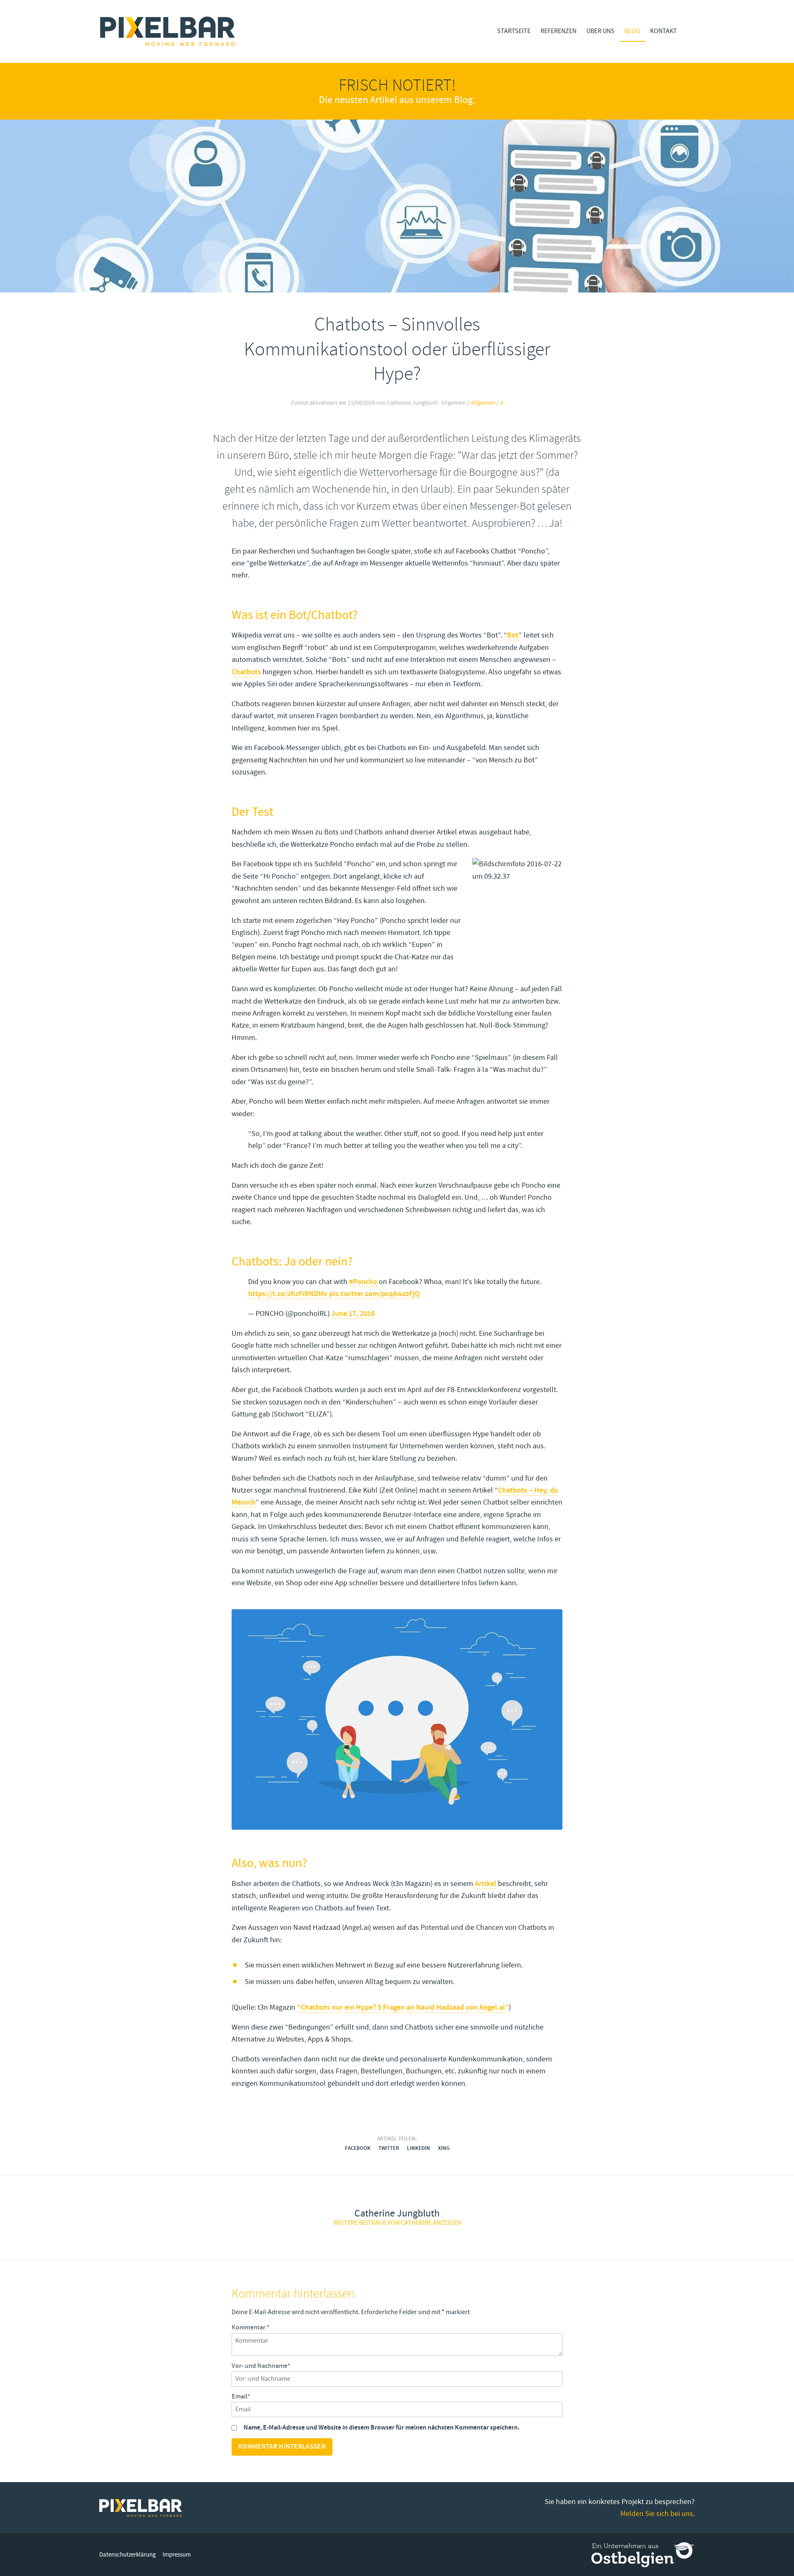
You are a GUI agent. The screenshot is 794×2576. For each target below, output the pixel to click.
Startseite (514, 31)
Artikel (485, 1884)
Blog (632, 31)
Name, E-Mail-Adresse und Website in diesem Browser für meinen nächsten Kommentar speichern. (381, 2428)
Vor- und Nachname (261, 2366)
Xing (444, 2148)
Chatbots (246, 672)
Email (241, 2397)
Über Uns (600, 31)
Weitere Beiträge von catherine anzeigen (397, 2223)
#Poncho (363, 1282)
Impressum (177, 2555)
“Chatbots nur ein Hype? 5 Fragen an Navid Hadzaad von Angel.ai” (403, 2007)
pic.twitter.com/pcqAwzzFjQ (374, 1294)
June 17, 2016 (353, 1314)
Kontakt (664, 31)
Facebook (358, 2148)
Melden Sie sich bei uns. (658, 2514)
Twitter (389, 2148)
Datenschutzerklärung (128, 2555)
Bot (513, 635)
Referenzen (558, 31)
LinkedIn (419, 2148)
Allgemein (483, 403)
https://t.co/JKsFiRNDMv (288, 1294)
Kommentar (251, 2328)
